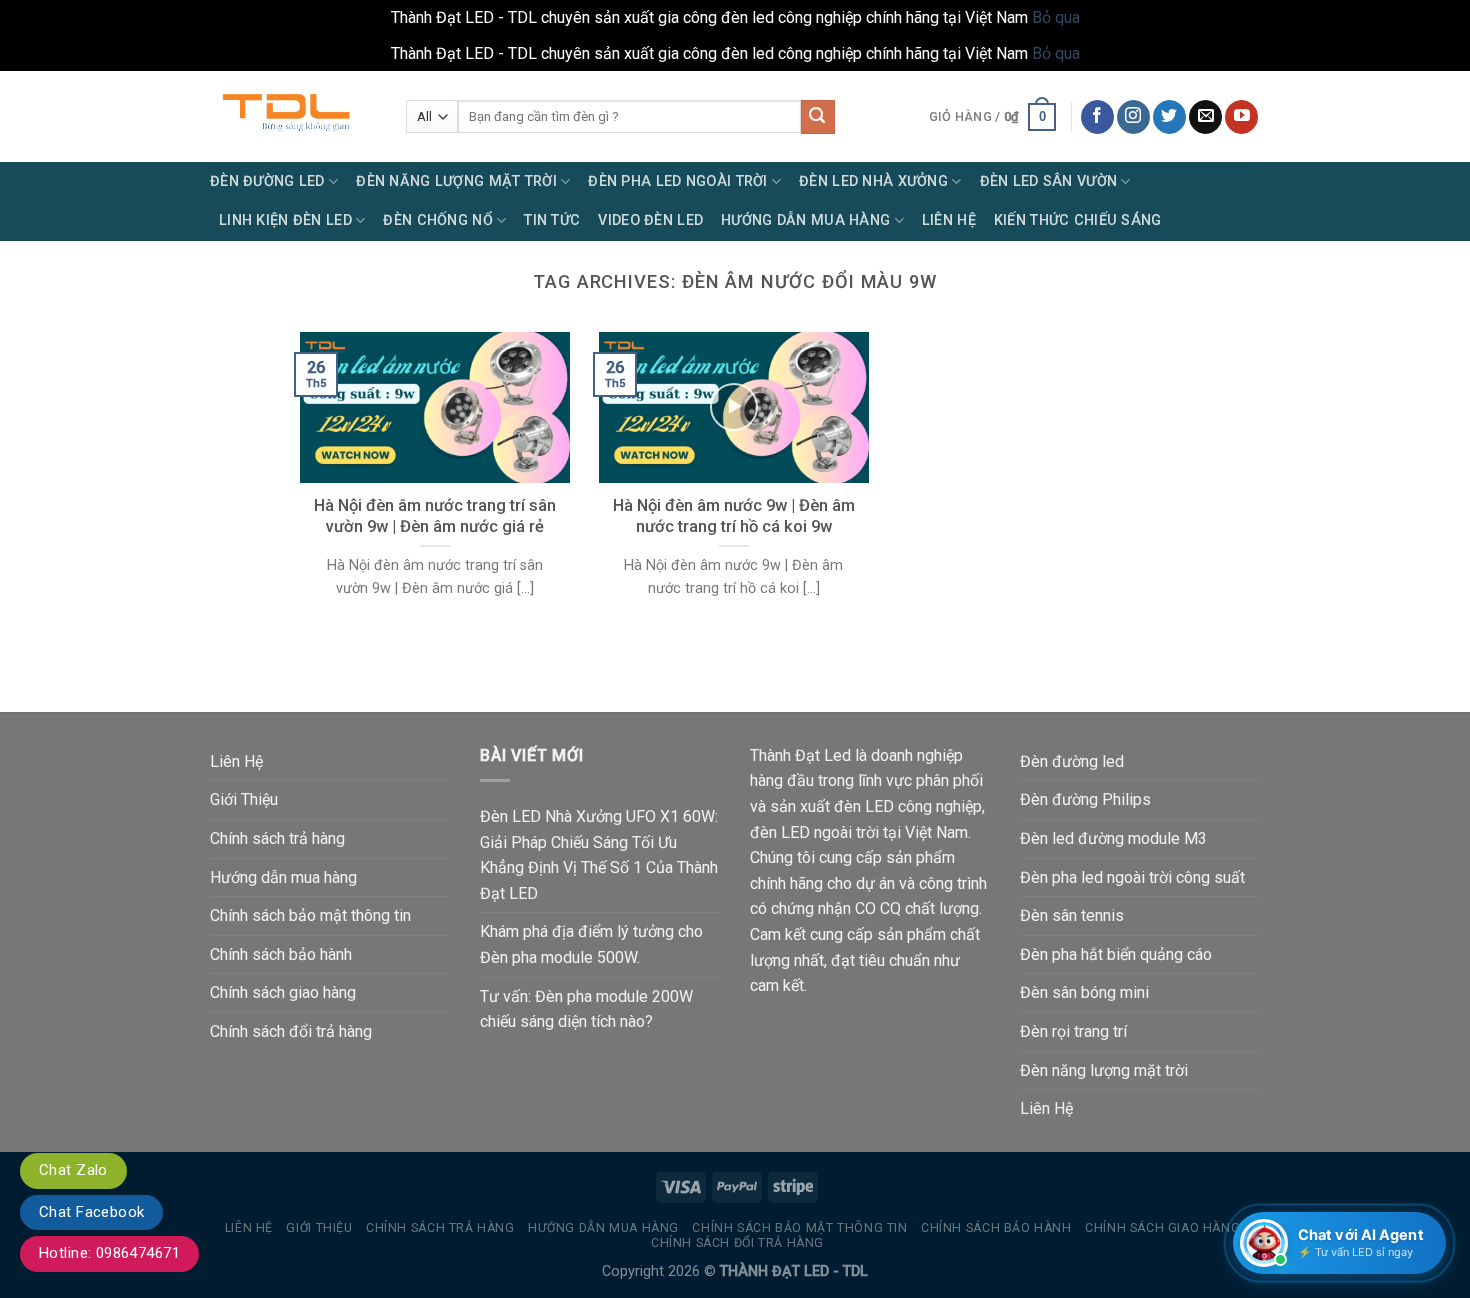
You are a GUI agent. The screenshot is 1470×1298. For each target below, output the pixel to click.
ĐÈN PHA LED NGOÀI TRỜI (677, 181)
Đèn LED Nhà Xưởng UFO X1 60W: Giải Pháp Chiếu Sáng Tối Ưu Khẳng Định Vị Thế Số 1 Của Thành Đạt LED (599, 855)
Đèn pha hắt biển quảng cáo (1116, 954)
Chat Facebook (91, 1212)
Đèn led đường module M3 (1113, 838)
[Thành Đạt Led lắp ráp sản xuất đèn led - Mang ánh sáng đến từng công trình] (293, 116)
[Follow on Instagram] (1133, 117)
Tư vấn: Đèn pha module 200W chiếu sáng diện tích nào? (586, 1009)
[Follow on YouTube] (1241, 117)
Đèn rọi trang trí (1073, 1031)
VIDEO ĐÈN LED (650, 220)
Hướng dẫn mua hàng (283, 877)
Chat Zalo (73, 1170)
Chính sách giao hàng (283, 992)
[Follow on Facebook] (1097, 117)
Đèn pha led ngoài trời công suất (1132, 877)
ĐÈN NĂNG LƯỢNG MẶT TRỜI (456, 181)
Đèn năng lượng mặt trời (1104, 1070)
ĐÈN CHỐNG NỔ (437, 220)
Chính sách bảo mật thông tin (310, 915)
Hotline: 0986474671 (109, 1253)
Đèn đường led (1072, 761)
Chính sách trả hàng (277, 838)
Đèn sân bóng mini (1084, 992)
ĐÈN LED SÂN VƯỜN (1049, 181)
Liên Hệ (949, 220)
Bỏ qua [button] (1056, 17)
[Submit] (818, 117)
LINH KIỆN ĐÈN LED (285, 220)
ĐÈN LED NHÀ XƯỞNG (873, 181)
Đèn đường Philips (1085, 799)
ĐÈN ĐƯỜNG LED (267, 181)
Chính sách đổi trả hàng (291, 1031)
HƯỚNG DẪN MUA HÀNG (805, 220)
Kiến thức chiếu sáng (1078, 220)
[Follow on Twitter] (1169, 117)
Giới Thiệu (244, 799)
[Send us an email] (1205, 117)
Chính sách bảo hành (281, 954)
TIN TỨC (552, 220)
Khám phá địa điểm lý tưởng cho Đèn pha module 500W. (591, 944)
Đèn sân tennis (1072, 915)
